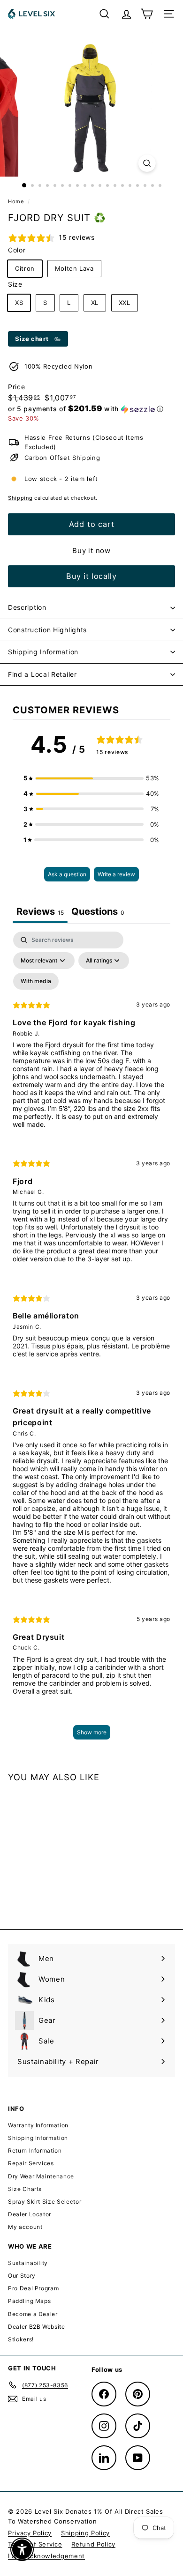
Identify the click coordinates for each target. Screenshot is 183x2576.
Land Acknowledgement (46, 2556)
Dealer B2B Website (37, 2327)
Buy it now (91, 551)
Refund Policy (93, 2544)
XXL (125, 303)
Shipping (20, 498)
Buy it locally (91, 576)
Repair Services (31, 2163)
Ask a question (67, 874)
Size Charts (25, 2189)
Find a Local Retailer (42, 674)
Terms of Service (35, 2544)
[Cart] (147, 14)
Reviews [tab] (40, 911)
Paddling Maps (29, 2301)
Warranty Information (38, 2125)
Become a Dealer (33, 2314)
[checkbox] (36, 981)
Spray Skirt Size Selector (45, 2202)
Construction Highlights (47, 630)
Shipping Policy (85, 2533)
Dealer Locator (30, 2214)
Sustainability (28, 2263)
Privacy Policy (30, 2533)
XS (19, 303)
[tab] (98, 913)
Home (17, 201)
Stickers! (21, 2339)
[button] (86, 409)
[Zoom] (147, 163)
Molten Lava (74, 268)
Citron (25, 268)
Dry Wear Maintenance (41, 2176)
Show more (92, 1732)
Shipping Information (43, 652)
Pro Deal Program (33, 2288)
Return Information (35, 2150)
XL (95, 303)
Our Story (22, 2276)
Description (27, 607)
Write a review (116, 874)
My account (25, 2227)
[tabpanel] (91, 1340)
